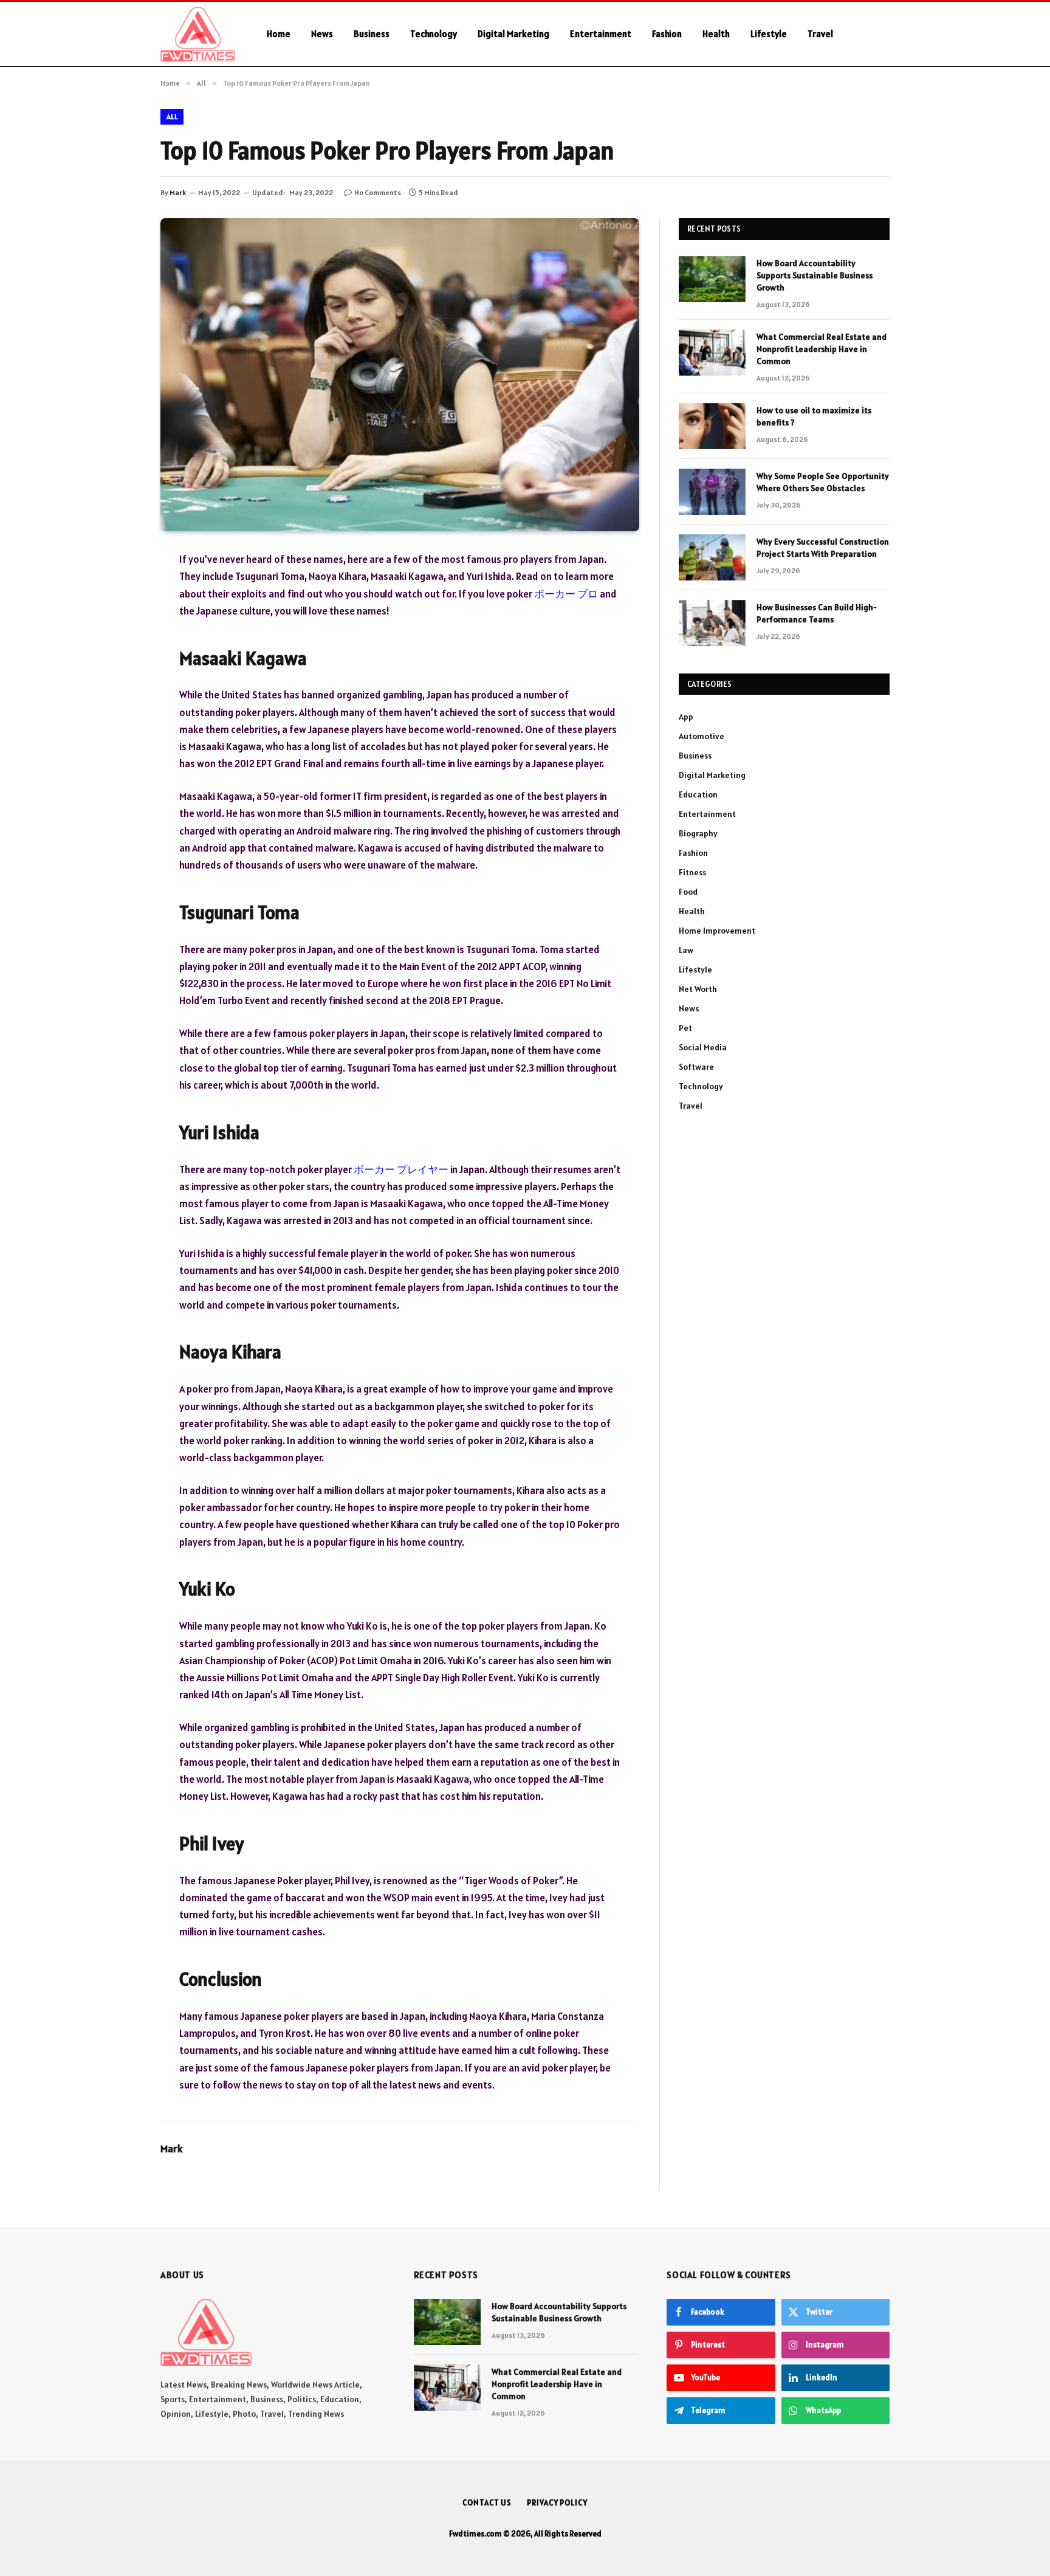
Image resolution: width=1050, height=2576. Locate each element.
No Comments (378, 192)
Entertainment (601, 34)
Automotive (702, 736)
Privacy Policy (557, 2503)
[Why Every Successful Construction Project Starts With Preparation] (712, 557)
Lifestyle (769, 34)
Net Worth (698, 989)
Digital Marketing (513, 34)
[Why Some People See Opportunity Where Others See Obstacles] (712, 492)
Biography (698, 833)
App (686, 717)
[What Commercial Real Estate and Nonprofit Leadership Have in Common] (712, 353)
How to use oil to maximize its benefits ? (814, 416)
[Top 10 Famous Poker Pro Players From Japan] (400, 375)
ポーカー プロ (566, 594)
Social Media (703, 1047)
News (322, 34)
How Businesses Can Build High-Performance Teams (817, 613)
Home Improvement (717, 931)
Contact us (487, 2503)
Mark (178, 192)
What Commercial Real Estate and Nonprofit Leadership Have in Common (822, 349)
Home (279, 34)
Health (716, 34)
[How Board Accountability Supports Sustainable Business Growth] (712, 279)
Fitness (692, 872)
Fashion (667, 34)
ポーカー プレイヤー (401, 1169)
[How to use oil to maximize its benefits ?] (712, 426)
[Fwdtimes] (198, 34)
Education (698, 794)
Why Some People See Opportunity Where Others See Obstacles (823, 482)
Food (688, 892)
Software (696, 1067)
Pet (685, 1028)
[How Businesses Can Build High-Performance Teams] (712, 623)
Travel (820, 34)
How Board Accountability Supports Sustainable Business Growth (815, 275)
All (172, 116)
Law (686, 950)
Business (372, 34)
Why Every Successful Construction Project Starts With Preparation (823, 548)
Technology (434, 34)
